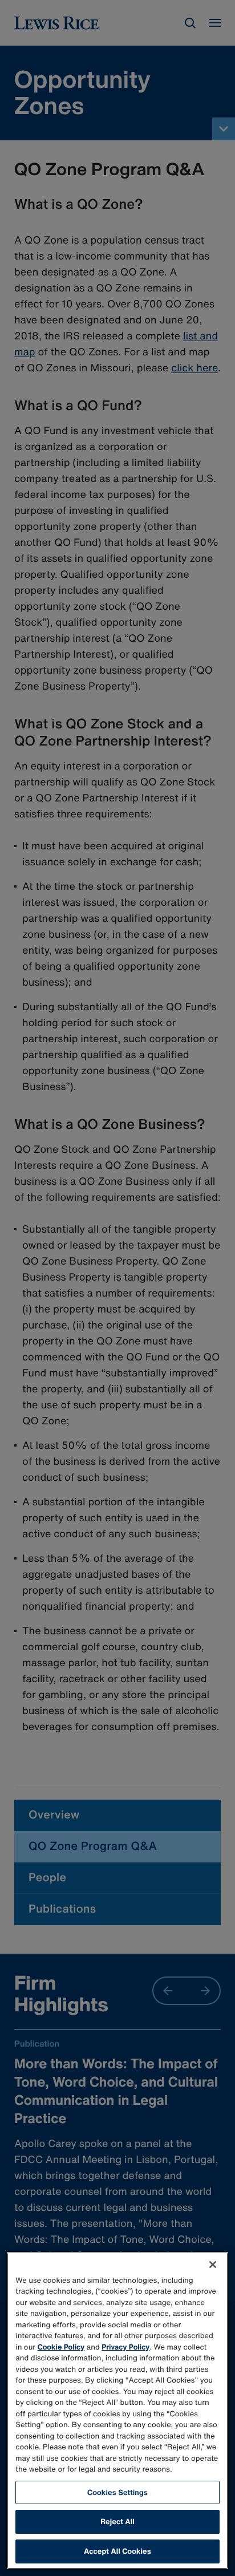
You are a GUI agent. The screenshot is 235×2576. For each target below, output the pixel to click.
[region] (117, 2411)
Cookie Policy (61, 2347)
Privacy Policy (125, 2347)
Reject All (117, 2522)
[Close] (213, 2265)
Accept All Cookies (117, 2551)
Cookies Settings (117, 2492)
